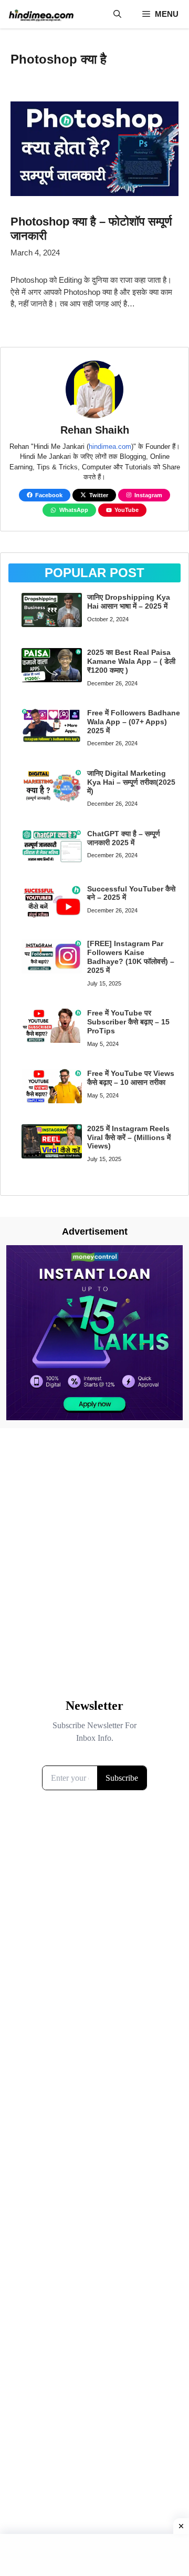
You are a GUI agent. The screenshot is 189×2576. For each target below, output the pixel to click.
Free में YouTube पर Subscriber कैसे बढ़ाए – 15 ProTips (128, 1022)
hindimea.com (110, 447)
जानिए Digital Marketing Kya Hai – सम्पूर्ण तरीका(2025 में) (131, 782)
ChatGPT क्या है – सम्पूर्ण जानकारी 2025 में (124, 838)
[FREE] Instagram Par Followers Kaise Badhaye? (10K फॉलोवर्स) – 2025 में (131, 957)
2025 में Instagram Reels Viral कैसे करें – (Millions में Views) (129, 1137)
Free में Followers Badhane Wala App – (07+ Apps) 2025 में (134, 722)
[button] (117, 14)
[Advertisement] (94, 1549)
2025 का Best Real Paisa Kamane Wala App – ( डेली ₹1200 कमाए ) (131, 661)
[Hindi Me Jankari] (41, 14)
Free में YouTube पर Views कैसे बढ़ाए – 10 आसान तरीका (131, 1078)
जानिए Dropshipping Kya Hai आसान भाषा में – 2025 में (129, 602)
